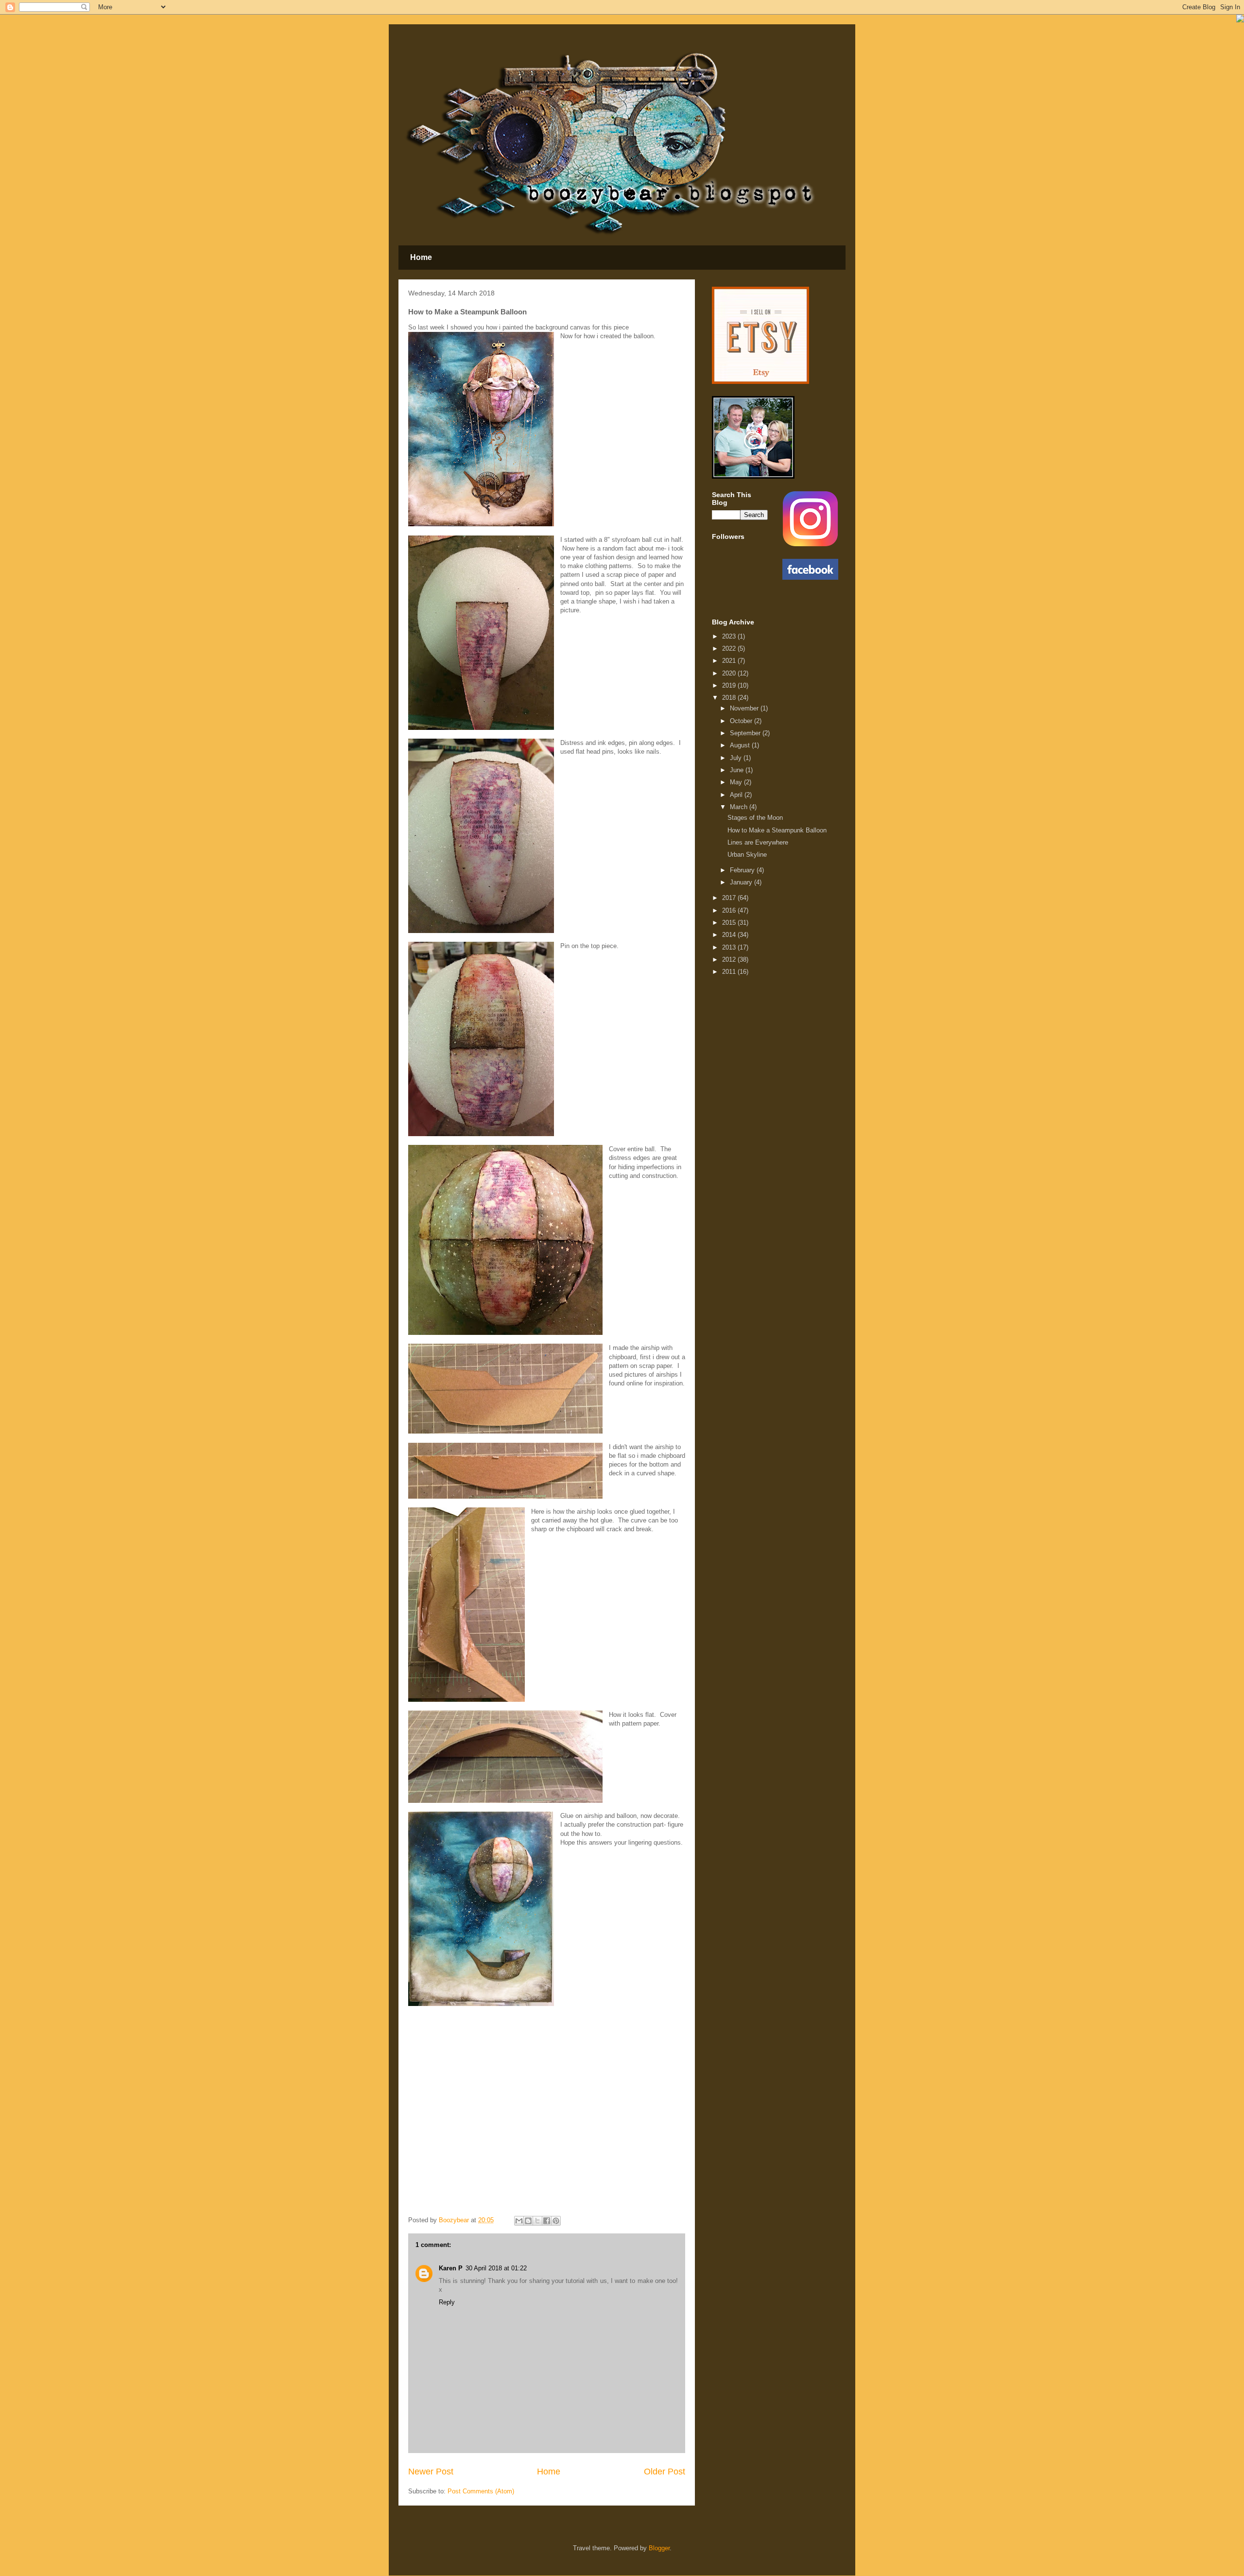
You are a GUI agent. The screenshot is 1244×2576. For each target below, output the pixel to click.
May (737, 782)
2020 (730, 673)
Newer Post (431, 2472)
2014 (730, 935)
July (737, 758)
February (743, 870)
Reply (447, 2302)
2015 (730, 923)
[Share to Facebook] (547, 2221)
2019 (730, 685)
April (737, 795)
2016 (730, 910)
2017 (730, 898)
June (738, 770)
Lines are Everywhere (758, 842)
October (742, 721)
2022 (730, 648)
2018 (730, 698)
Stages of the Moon (755, 818)
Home (421, 257)
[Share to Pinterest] (556, 2221)
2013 (730, 947)
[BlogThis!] (528, 2221)
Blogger (659, 2548)
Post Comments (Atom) (481, 2491)
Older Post (665, 2472)
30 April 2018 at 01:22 (496, 2268)
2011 (730, 972)
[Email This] (519, 2221)
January (742, 882)
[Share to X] (537, 2221)
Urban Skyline (747, 855)
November (745, 708)
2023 (730, 636)
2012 (730, 960)
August (741, 745)
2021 (730, 661)
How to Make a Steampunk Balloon (777, 830)
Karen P (451, 2268)
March (740, 807)
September (746, 733)
